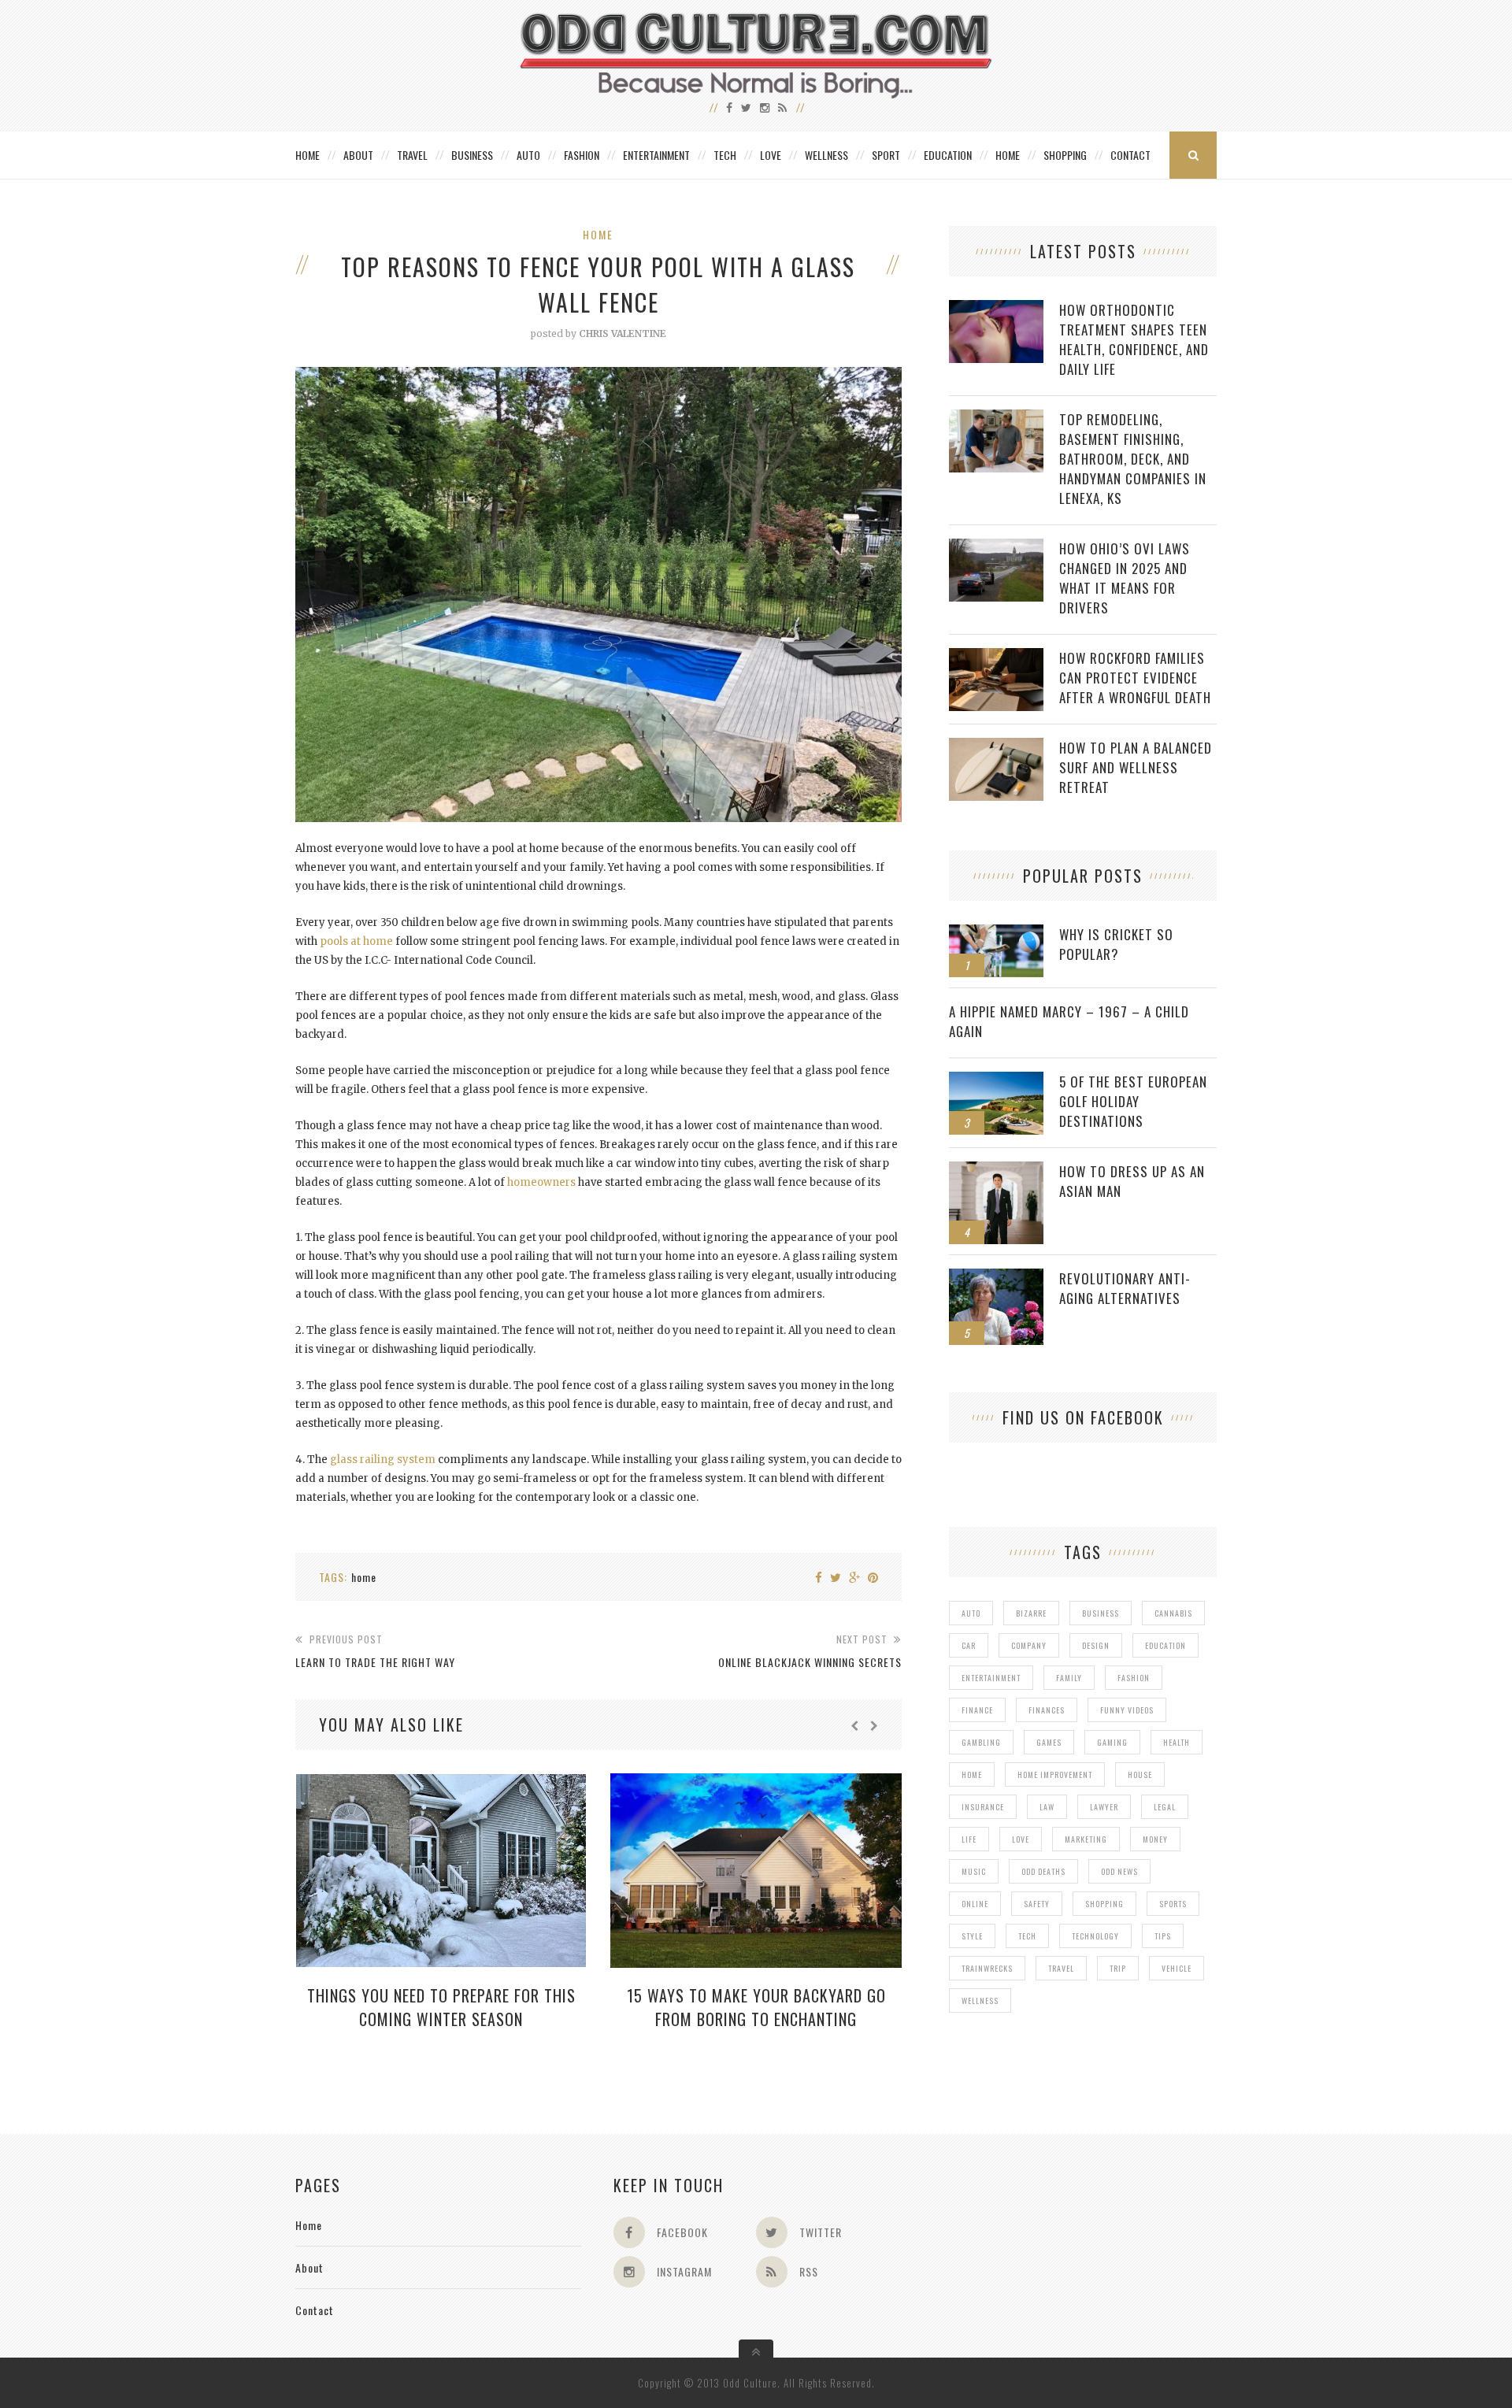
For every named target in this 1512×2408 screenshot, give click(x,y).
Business (472, 155)
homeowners (541, 1182)
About (358, 155)
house (1140, 1775)
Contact (1130, 155)
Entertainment (656, 155)
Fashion (582, 155)
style (972, 1936)
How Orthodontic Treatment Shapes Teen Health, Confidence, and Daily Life (1134, 339)
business (1101, 1613)
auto (971, 1613)
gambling (981, 1742)
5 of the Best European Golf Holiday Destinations (1133, 1101)
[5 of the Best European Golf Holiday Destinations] (996, 1080)
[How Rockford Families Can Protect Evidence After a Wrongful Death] (996, 656)
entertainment (991, 1678)
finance (977, 1710)
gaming (1112, 1742)
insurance (983, 1807)
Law (1047, 1807)
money (1155, 1839)
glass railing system (383, 1460)
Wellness (826, 155)
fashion (1134, 1678)
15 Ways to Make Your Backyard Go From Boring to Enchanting (756, 2007)
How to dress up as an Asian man (1132, 1181)
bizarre (1031, 1613)
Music (974, 1871)
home (364, 1577)
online (975, 1904)
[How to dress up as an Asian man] (996, 1170)
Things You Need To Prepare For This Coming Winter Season (441, 2007)
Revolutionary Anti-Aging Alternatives (1125, 1288)
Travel (412, 155)
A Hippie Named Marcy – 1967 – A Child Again (1069, 1021)
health (1177, 1742)
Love (771, 155)
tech (1027, 1936)
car (969, 1645)
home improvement (1055, 1775)
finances (1047, 1710)
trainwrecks (987, 1968)
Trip (1118, 1968)
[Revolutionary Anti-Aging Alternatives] (996, 1277)
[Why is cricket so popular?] (996, 933)
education (1165, 1645)
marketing (1086, 1839)
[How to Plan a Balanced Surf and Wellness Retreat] (996, 746)
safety (1037, 1904)
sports (1173, 1904)
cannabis (1173, 1613)
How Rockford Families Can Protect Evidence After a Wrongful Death (1135, 678)
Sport (886, 155)
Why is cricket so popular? (1116, 944)
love (1021, 1839)
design (1096, 1645)
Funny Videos (1127, 1710)
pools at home (356, 941)
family (1069, 1678)
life (969, 1839)
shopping (1104, 1904)
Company (1029, 1645)
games (1049, 1742)
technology (1095, 1936)
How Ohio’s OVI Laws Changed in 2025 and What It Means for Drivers (1125, 578)
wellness (980, 2000)
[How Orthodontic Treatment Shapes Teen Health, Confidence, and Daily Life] (996, 308)
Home (308, 155)
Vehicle (1177, 1968)
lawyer (1104, 1807)
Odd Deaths (1043, 1871)
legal (1165, 1807)
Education (948, 155)
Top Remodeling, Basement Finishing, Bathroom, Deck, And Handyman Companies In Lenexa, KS (1133, 459)
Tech (725, 155)
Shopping (1065, 155)
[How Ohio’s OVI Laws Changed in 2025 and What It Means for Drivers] (996, 547)
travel (1061, 1968)
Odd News (1119, 1871)
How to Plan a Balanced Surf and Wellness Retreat (1136, 767)
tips (1163, 1936)
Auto (528, 155)
